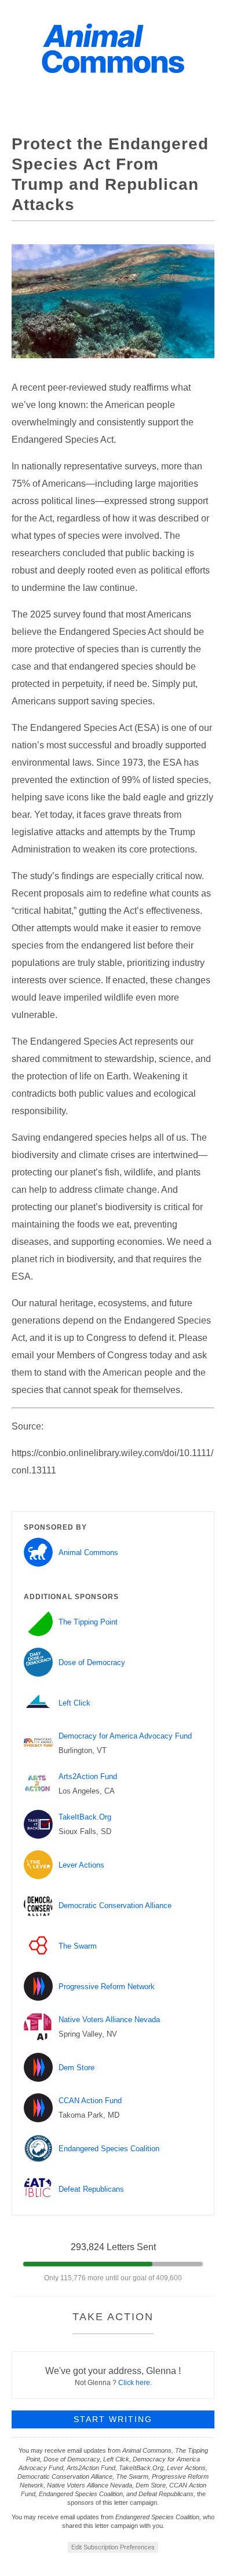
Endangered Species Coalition (109, 2149)
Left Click (74, 1703)
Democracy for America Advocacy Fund (125, 1736)
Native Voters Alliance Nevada (109, 2020)
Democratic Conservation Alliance (115, 1906)
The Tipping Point (88, 1622)
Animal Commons (88, 1552)
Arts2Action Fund (88, 1776)
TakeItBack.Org (85, 1817)
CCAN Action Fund (90, 2101)
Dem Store (76, 2068)
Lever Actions (81, 1865)
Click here (134, 2383)
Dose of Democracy (92, 1662)
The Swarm (78, 1946)
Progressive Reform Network (107, 1987)
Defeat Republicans (91, 2189)
